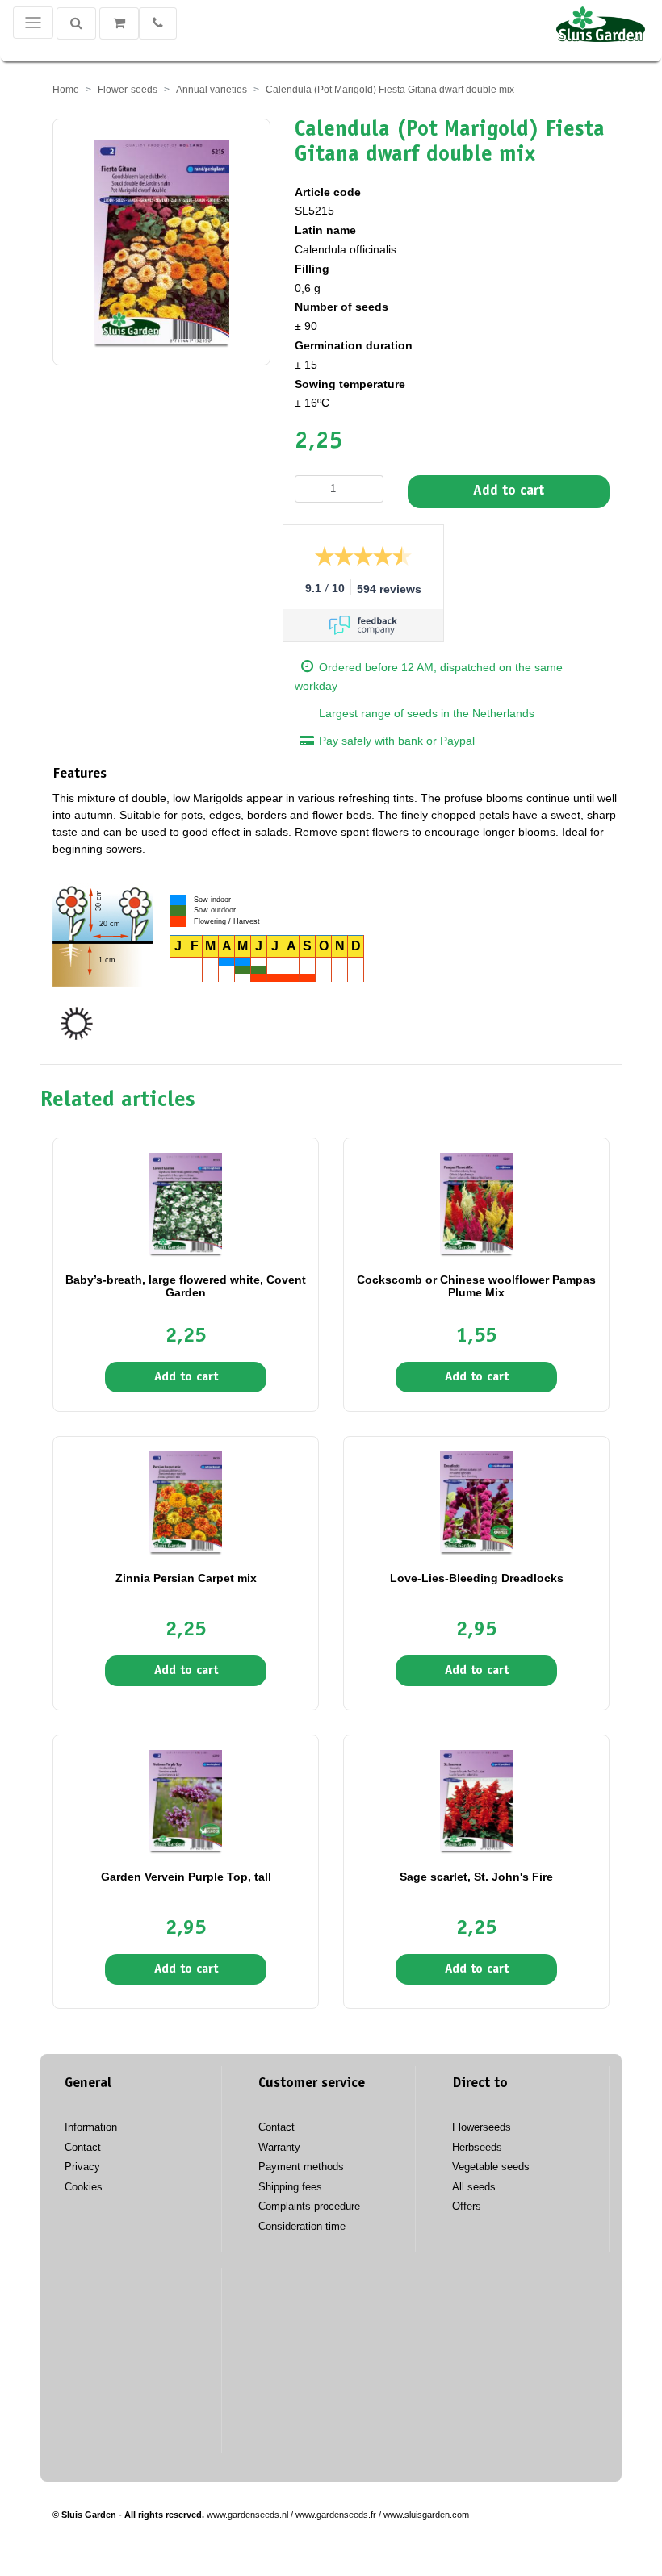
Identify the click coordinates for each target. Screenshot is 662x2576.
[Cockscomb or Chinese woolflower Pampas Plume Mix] (476, 1203)
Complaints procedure (309, 2206)
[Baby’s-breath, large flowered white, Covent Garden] (186, 1203)
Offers (467, 2206)
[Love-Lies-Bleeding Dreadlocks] (476, 1501)
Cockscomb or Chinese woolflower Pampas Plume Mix (476, 1286)
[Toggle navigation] (33, 23)
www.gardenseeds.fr (336, 2515)
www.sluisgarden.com (426, 2515)
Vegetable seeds (491, 2167)
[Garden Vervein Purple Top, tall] (186, 1800)
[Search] (76, 23)
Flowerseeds (482, 2127)
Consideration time (302, 2226)
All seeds (474, 2187)
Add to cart (509, 491)
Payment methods (301, 2167)
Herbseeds (477, 2147)
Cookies (84, 2187)
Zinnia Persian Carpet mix (186, 1578)
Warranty (279, 2147)
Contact (83, 2147)
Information (91, 2127)
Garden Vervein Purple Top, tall (186, 1877)
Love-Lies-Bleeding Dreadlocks (477, 1578)
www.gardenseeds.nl (247, 2515)
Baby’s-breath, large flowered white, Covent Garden (186, 1286)
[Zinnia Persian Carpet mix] (186, 1501)
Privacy (82, 2167)
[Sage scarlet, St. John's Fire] (476, 1800)
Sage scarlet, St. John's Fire (476, 1877)
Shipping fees (290, 2187)
